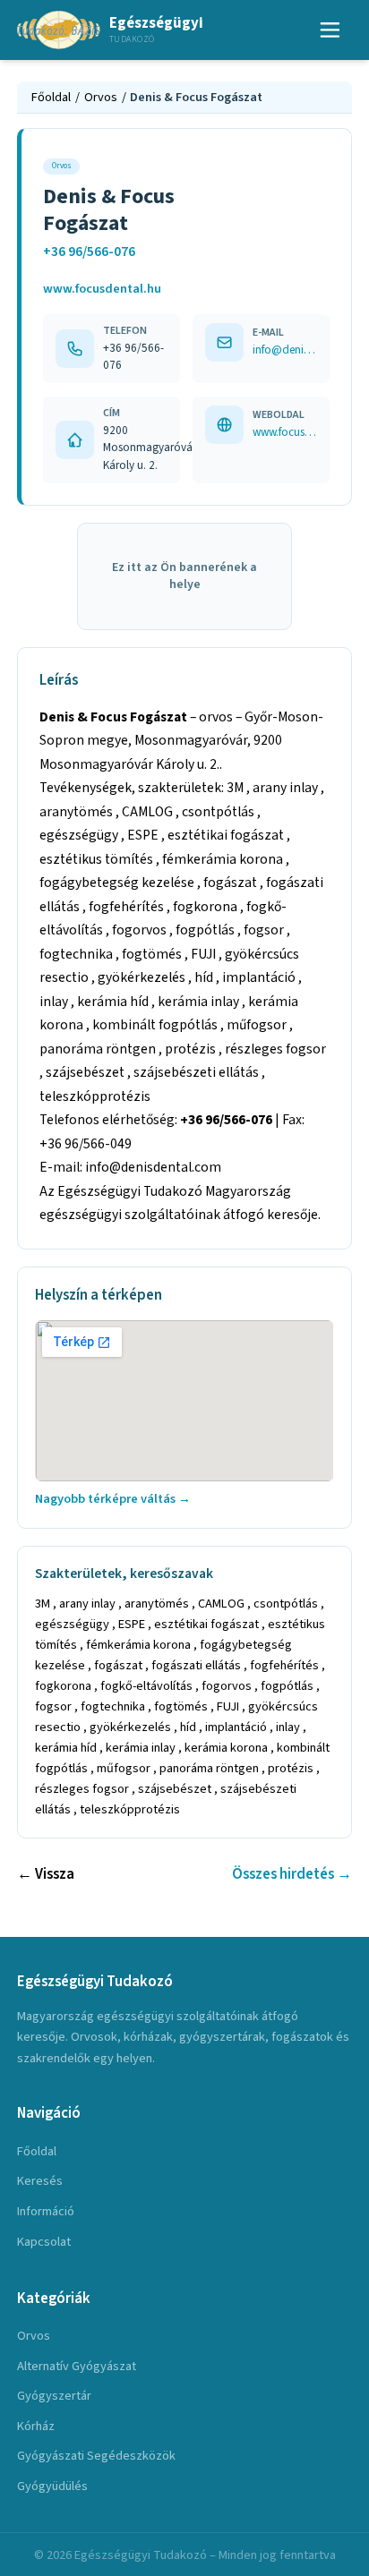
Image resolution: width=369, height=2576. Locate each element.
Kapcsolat (44, 2242)
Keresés (40, 2181)
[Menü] (330, 30)
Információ (46, 2211)
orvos (34, 2336)
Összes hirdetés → (292, 1874)
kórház (36, 2426)
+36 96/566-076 (89, 252)
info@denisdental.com (285, 350)
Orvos (101, 97)
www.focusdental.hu (102, 289)
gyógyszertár (54, 2396)
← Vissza (46, 1874)
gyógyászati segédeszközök (96, 2456)
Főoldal (51, 97)
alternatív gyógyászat (77, 2366)
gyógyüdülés (52, 2486)
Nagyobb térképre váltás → (113, 1499)
